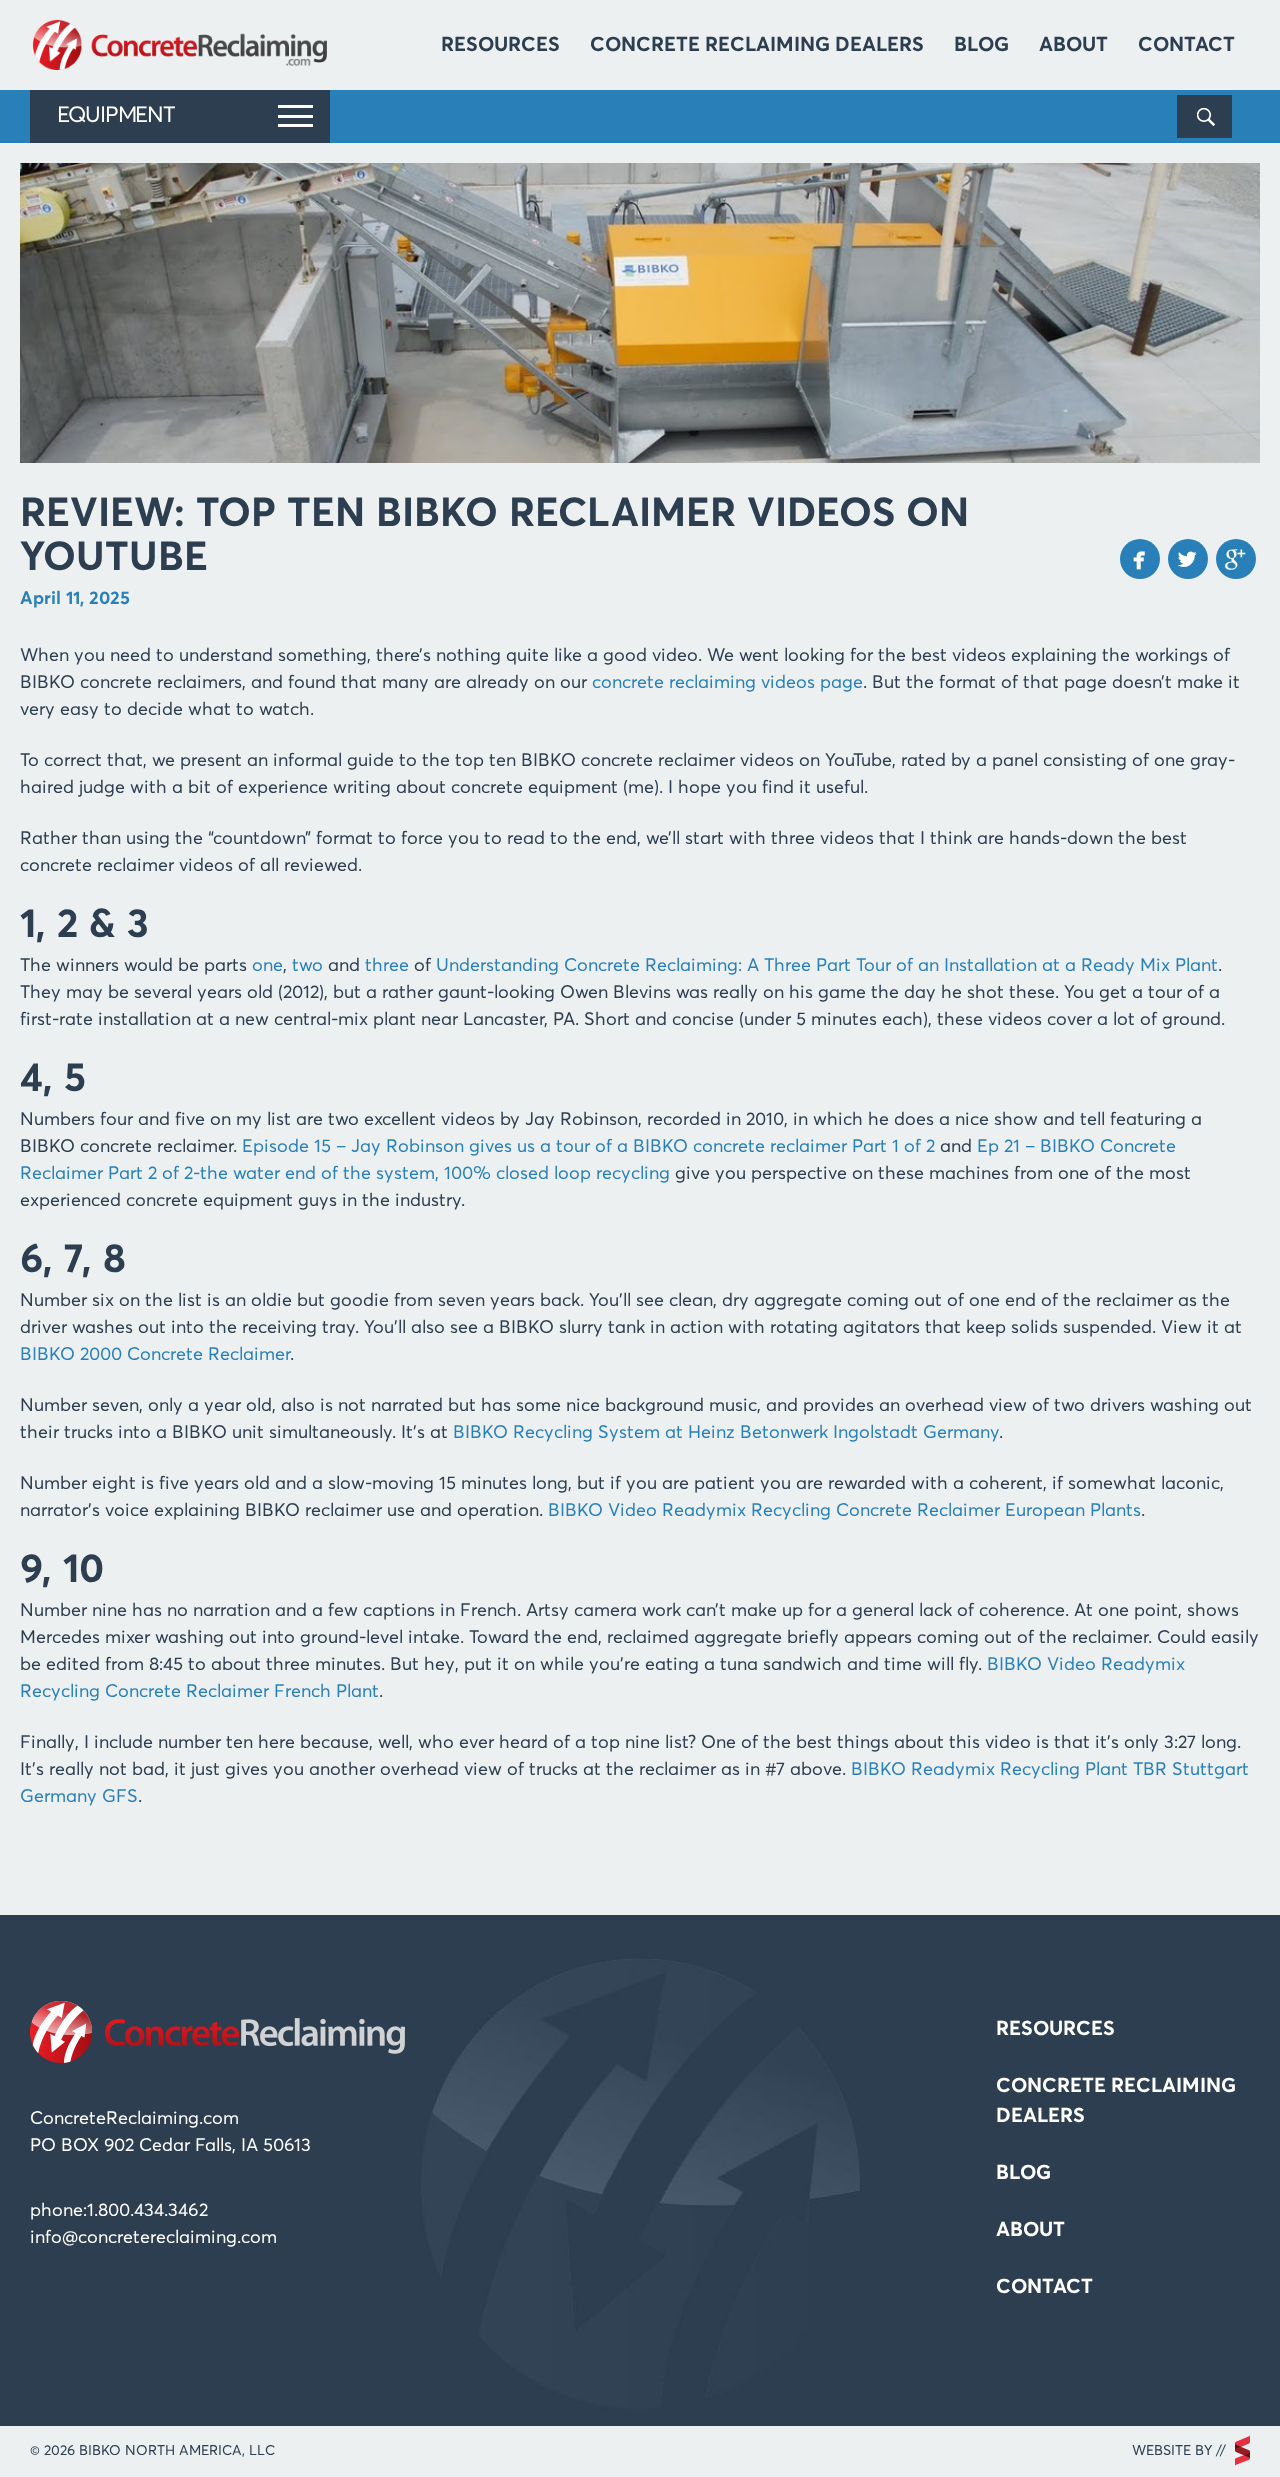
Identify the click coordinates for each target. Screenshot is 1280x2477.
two (307, 966)
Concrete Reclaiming (183, 45)
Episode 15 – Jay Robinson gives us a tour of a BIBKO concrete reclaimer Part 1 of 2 (588, 1147)
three (387, 966)
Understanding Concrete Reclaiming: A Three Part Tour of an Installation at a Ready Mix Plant (827, 966)
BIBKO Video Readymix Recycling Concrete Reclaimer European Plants (844, 1511)
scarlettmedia (1242, 2450)
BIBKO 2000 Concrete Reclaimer (155, 1355)
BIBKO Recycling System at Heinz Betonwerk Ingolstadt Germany (726, 1433)
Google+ (1236, 559)
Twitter (1188, 559)
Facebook (1140, 559)
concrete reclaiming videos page (727, 683)
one (267, 966)
